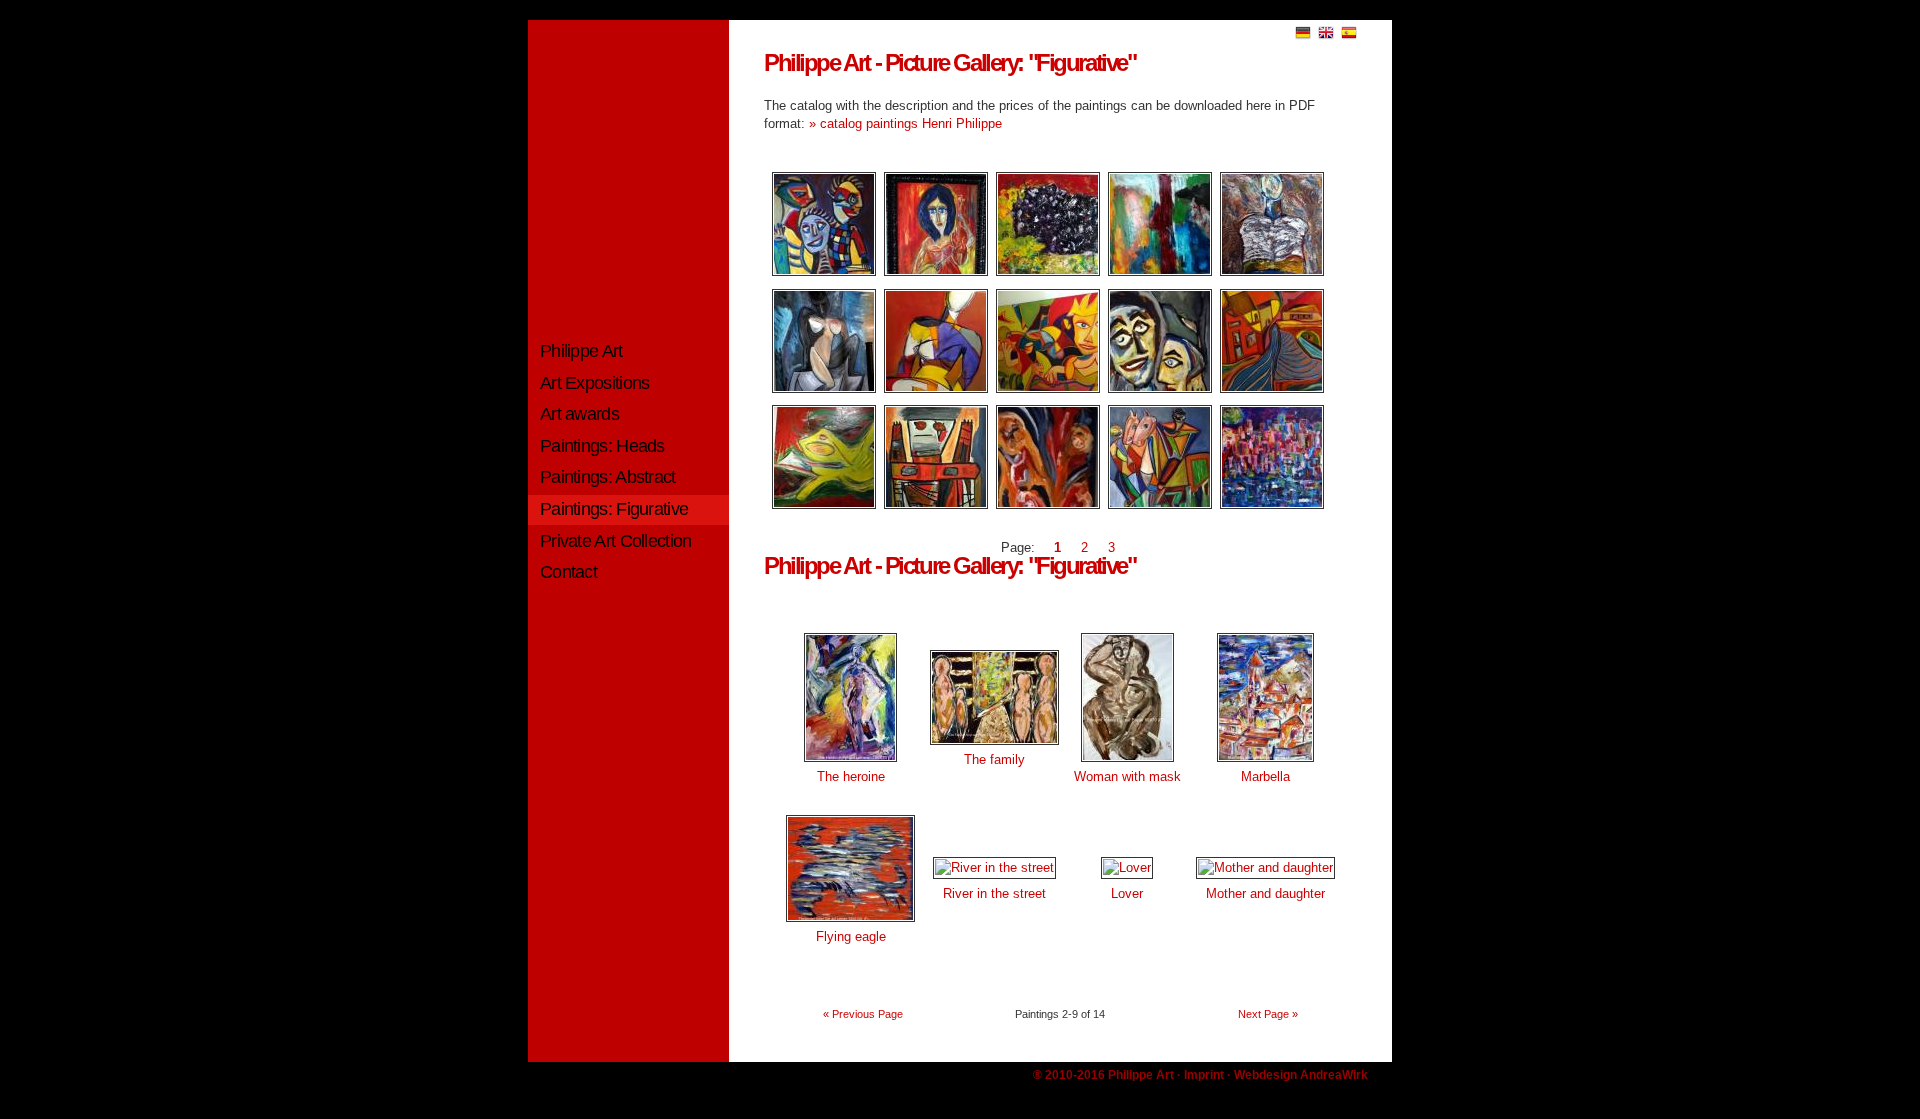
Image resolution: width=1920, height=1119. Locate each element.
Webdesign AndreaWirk (1301, 1075)
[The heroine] (850, 763)
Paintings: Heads (602, 446)
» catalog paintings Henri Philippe (905, 123)
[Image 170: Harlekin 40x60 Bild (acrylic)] (932, 388)
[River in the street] (994, 867)
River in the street (994, 893)
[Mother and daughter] (1265, 867)
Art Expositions (594, 383)
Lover (1127, 893)
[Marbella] (1265, 763)
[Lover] (1127, 867)
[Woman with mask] (1127, 763)
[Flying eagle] (850, 923)
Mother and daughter (1265, 893)
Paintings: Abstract (608, 477)
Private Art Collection (616, 541)
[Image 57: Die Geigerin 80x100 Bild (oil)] (932, 271)
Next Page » (1268, 1014)
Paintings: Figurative (614, 509)
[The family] (994, 746)
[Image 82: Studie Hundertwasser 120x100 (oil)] (1268, 388)
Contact (568, 572)
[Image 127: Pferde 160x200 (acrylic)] (1156, 504)
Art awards (579, 414)
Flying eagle (851, 936)
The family (994, 759)
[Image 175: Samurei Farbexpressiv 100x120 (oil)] (1268, 271)
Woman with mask (1127, 776)
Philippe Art (581, 351)
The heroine (851, 776)
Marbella (1265, 776)
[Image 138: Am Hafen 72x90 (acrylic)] (932, 504)
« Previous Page (863, 1014)
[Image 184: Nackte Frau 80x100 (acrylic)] (820, 388)
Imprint (1204, 1075)
